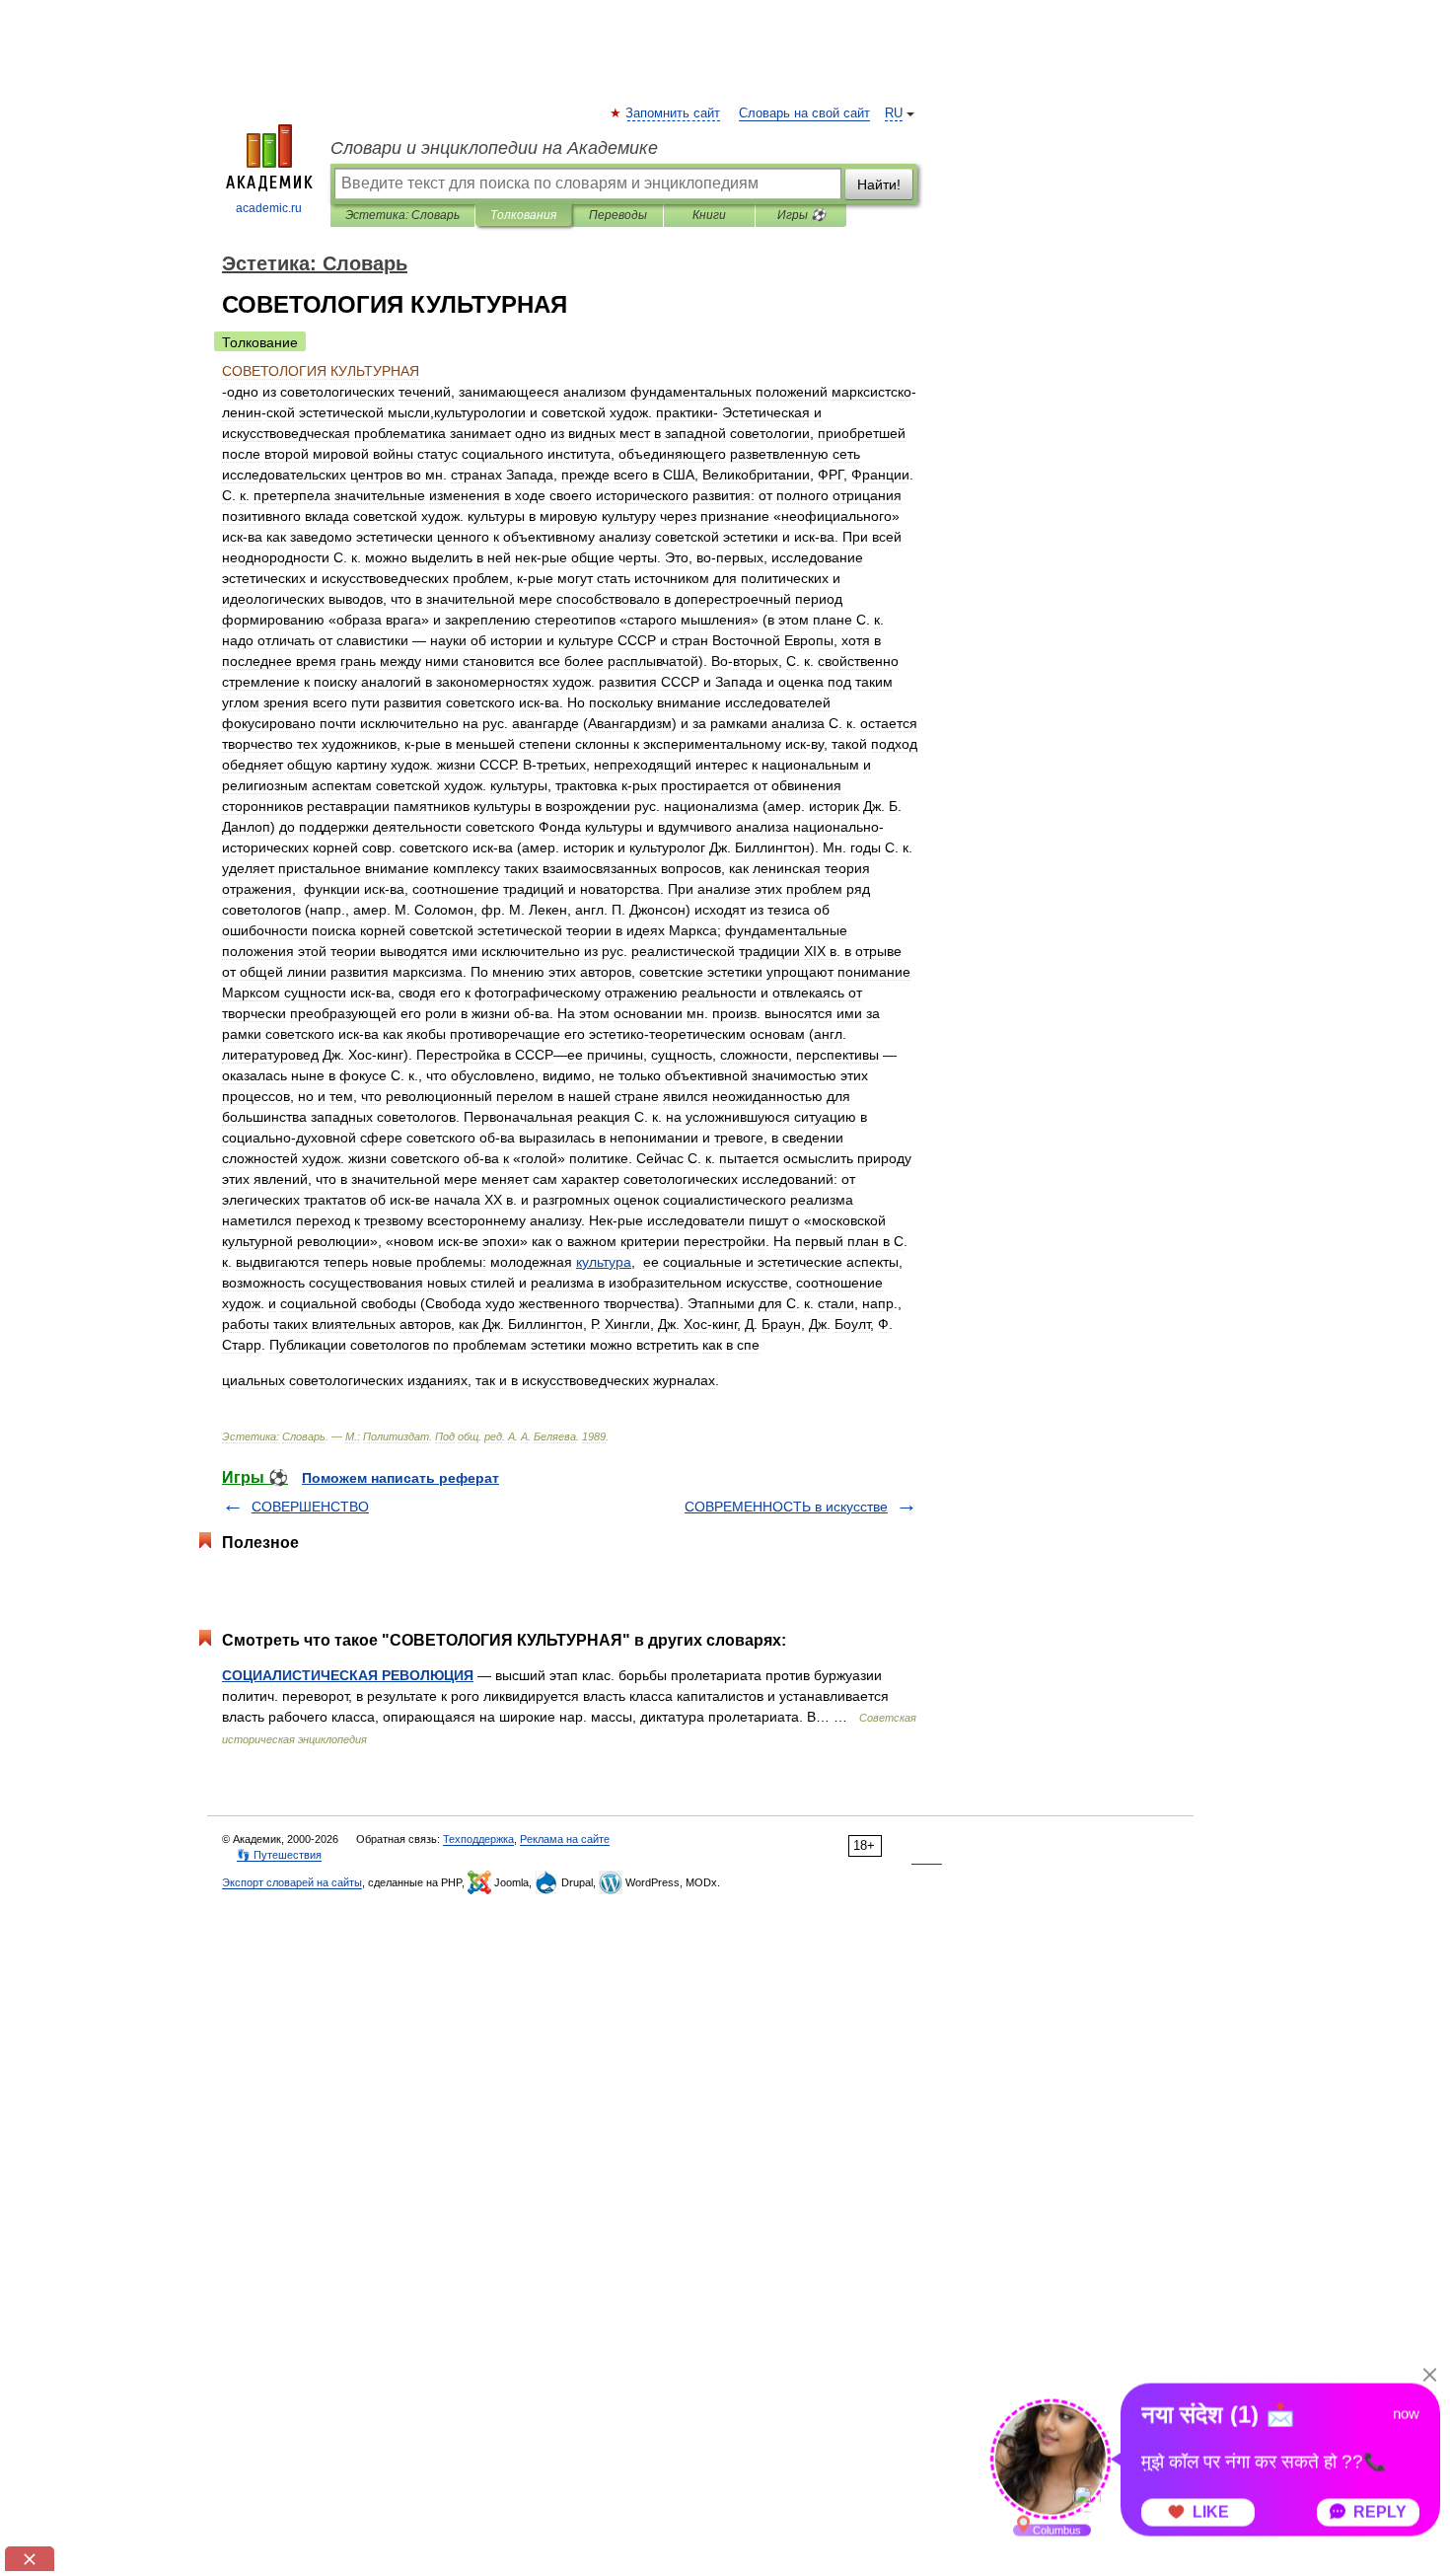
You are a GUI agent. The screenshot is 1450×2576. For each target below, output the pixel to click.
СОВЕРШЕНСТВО (310, 1507)
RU (894, 113)
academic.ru (269, 208)
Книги (709, 215)
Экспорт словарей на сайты (292, 1882)
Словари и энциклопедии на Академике (494, 148)
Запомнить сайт (674, 113)
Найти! (879, 184)
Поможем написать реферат (400, 1478)
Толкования (523, 215)
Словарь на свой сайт (804, 113)
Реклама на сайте (565, 1839)
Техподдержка (478, 1839)
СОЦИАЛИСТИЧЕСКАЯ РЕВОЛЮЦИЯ (348, 1675)
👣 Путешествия (279, 1855)
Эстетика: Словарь (402, 215)
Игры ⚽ (801, 215)
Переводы (618, 215)
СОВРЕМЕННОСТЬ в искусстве (786, 1507)
